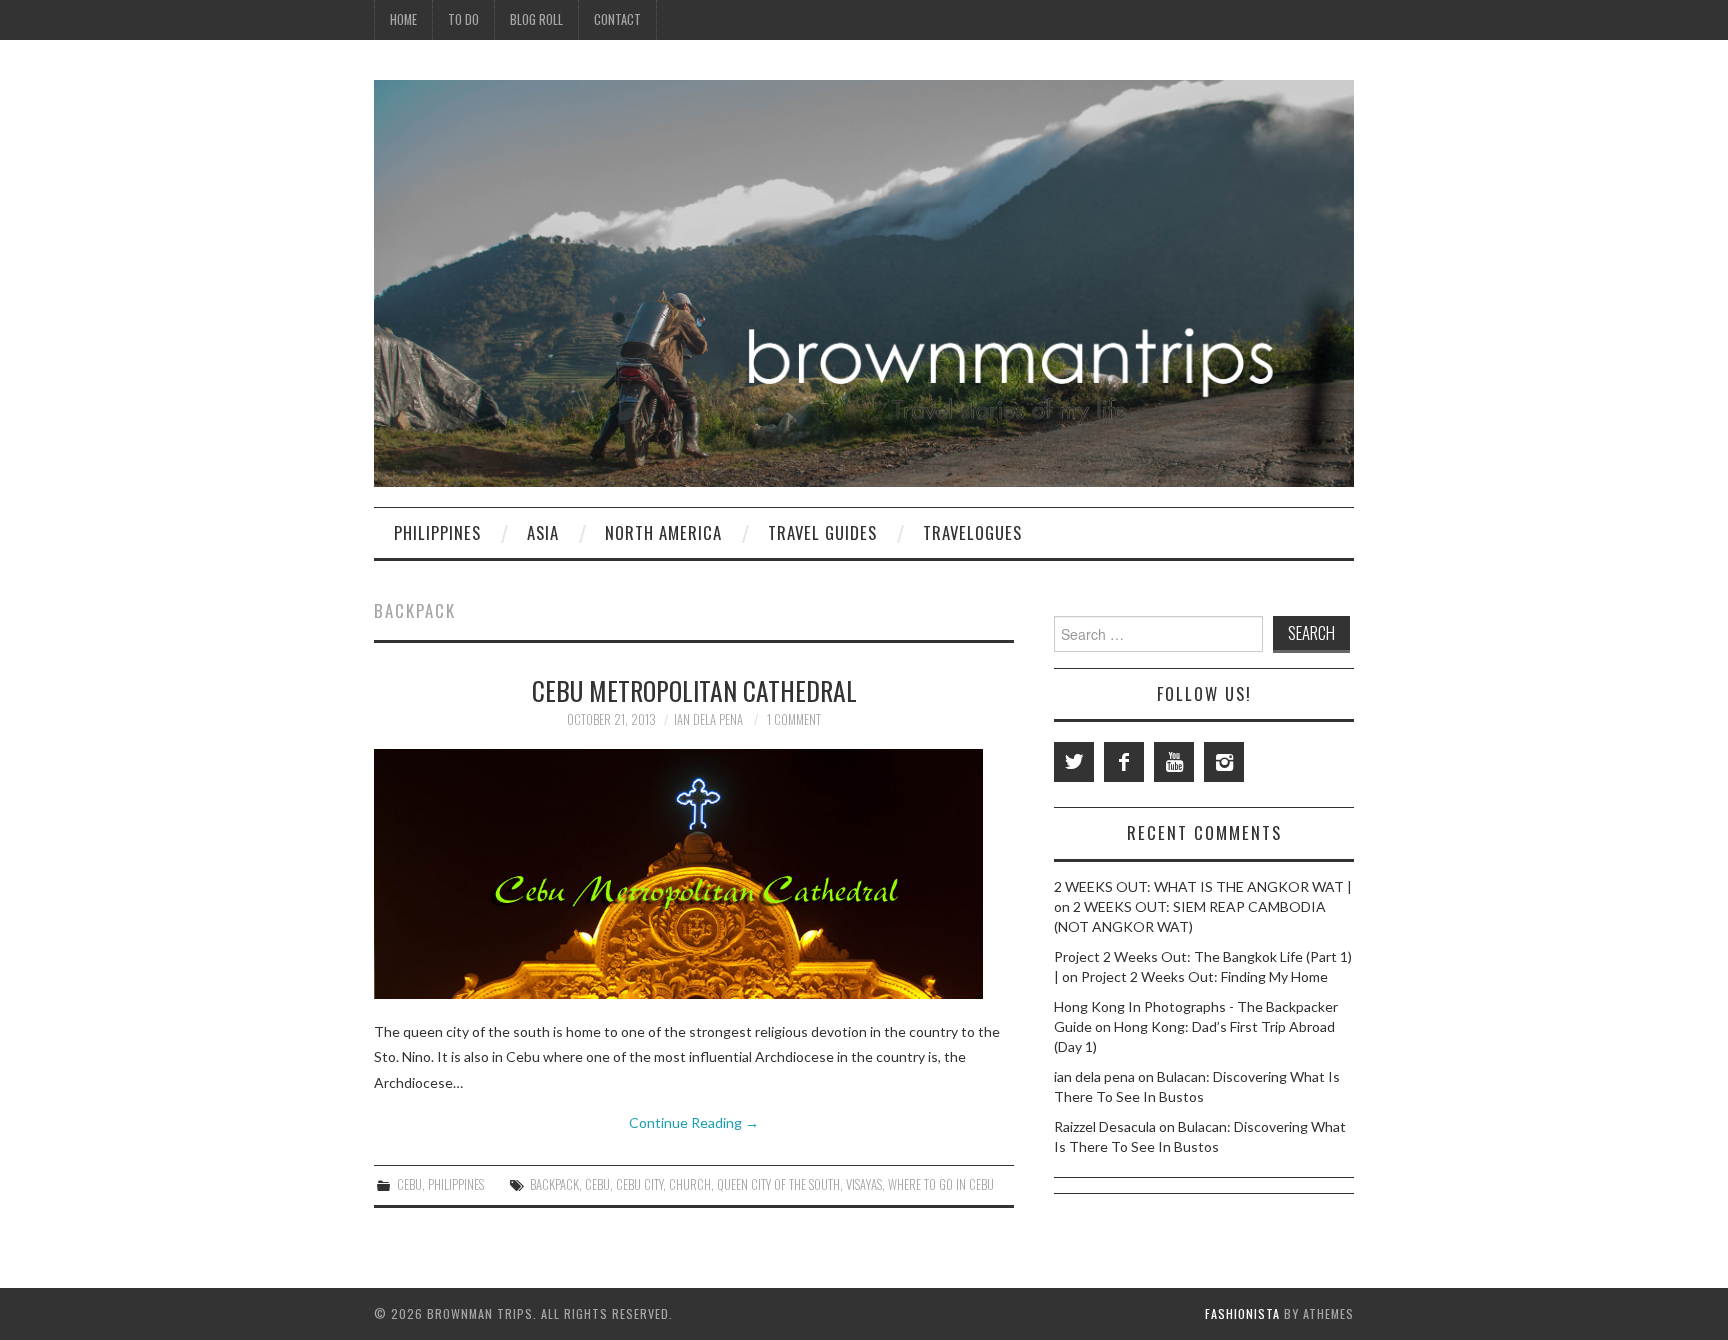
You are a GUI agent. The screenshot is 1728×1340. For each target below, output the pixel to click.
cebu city (639, 1184)
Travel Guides (822, 532)
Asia (543, 532)
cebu (597, 1184)
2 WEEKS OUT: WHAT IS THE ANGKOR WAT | (1203, 886)
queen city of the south (778, 1184)
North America (663, 532)
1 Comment (794, 719)
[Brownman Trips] (864, 281)
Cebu (409, 1184)
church (690, 1184)
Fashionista (1242, 1313)
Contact (617, 19)
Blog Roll (536, 19)
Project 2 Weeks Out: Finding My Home (1204, 976)
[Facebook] (1124, 762)
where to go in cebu (941, 1184)
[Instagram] (1224, 762)
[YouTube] (1174, 762)
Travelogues (972, 532)
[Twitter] (1074, 762)
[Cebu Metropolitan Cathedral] (694, 874)
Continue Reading (694, 1122)
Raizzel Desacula (1105, 1126)
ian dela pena (708, 719)
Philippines (437, 532)
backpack (554, 1184)
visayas (864, 1184)
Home (403, 19)
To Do (463, 19)
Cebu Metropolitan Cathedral (694, 690)
